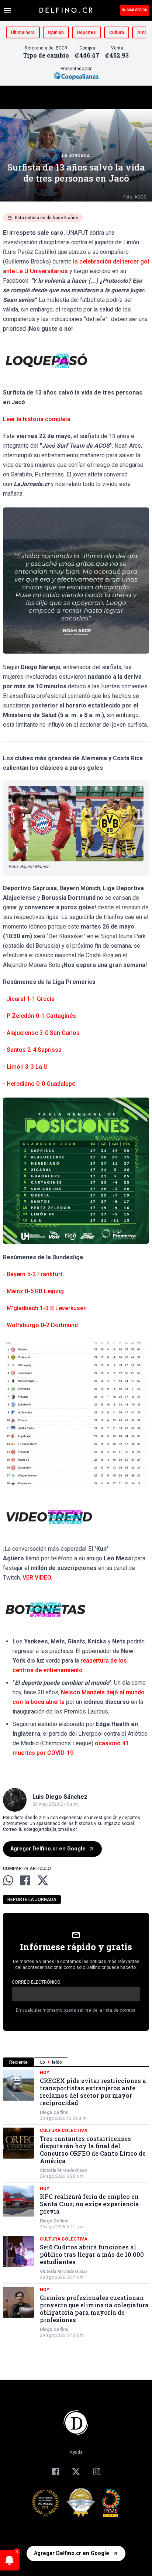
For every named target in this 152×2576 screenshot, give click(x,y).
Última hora (23, 32)
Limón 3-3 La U (27, 1067)
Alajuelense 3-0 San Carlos (43, 1033)
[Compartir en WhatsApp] (8, 1880)
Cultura (117, 32)
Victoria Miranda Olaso (63, 2170)
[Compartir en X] (43, 1880)
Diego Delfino (54, 2112)
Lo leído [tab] (51, 2062)
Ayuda (76, 2452)
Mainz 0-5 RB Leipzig (35, 1291)
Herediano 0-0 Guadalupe (41, 1084)
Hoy (45, 2073)
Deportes (87, 32)
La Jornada (76, 156)
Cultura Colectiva (64, 2131)
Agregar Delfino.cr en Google (48, 1849)
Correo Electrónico (36, 1982)
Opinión (56, 32)
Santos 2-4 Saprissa (34, 1050)
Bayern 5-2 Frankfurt (34, 1274)
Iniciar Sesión (135, 10)
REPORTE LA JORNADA (32, 1900)
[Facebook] (55, 2472)
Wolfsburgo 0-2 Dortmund (43, 1325)
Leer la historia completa (37, 419)
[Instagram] (97, 2472)
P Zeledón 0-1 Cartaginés (41, 1016)
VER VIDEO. (37, 1578)
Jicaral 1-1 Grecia (31, 999)
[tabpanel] (76, 2204)
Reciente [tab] (18, 2062)
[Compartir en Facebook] (25, 1880)
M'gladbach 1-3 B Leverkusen (46, 1308)
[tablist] (76, 2062)
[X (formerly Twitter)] (76, 2472)
